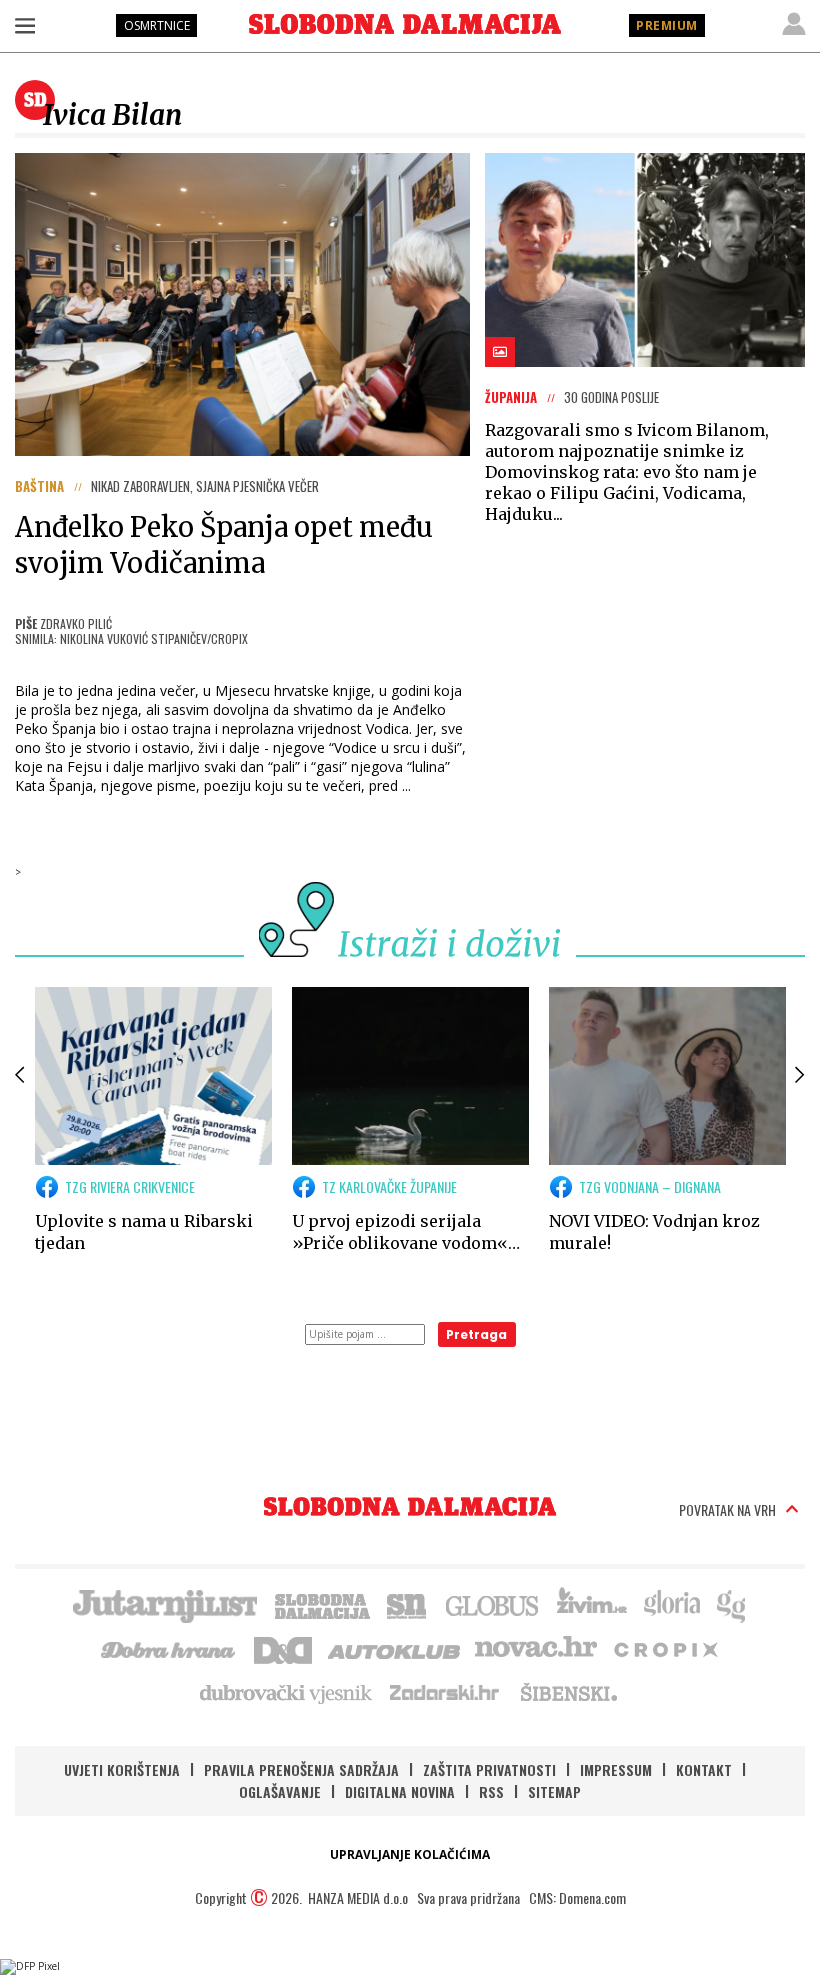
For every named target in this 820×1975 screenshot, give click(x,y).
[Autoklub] (395, 1648)
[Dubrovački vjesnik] (287, 1692)
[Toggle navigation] (25, 25)
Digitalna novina (400, 1791)
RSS (491, 1791)
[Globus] (493, 1604)
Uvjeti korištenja (122, 1769)
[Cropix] (664, 1648)
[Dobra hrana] (169, 1648)
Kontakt (704, 1769)
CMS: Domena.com (577, 1897)
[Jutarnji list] (164, 1604)
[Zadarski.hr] (445, 1692)
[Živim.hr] (592, 1604)
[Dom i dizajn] (283, 1648)
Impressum (616, 1769)
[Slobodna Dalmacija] (405, 24)
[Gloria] (671, 1604)
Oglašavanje (280, 1791)
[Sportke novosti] (407, 1604)
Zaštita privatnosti (489, 1769)
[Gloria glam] (732, 1604)
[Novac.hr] (536, 1648)
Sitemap (554, 1791)
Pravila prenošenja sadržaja (301, 1769)
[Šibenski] (568, 1692)
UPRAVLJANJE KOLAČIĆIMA (410, 1854)
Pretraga (476, 1334)
